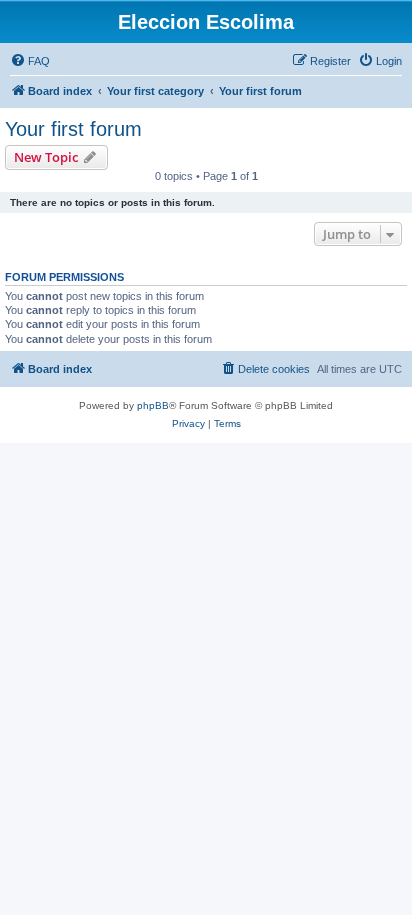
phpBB (153, 405)
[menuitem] (30, 61)
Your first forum (73, 129)
